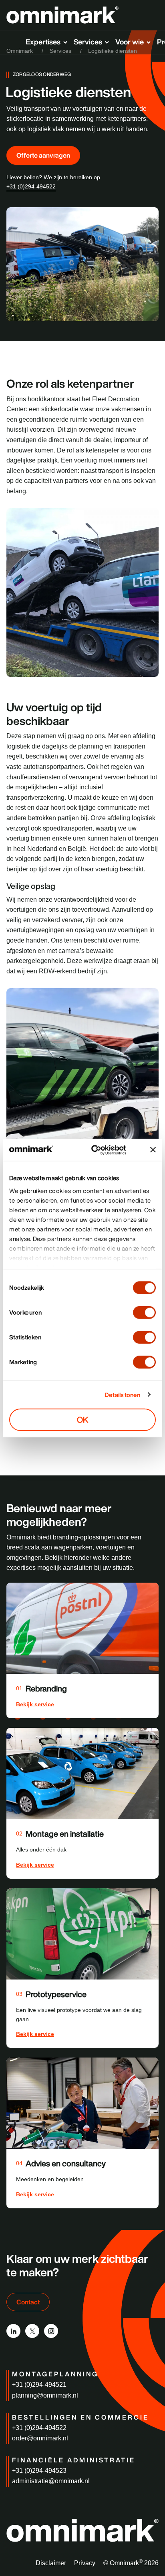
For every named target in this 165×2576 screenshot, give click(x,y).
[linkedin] (13, 2331)
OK (82, 1420)
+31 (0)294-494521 (39, 2385)
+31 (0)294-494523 (39, 2471)
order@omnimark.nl (40, 2438)
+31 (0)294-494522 (31, 186)
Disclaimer (51, 2563)
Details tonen (122, 1394)
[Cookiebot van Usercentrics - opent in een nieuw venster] (102, 1150)
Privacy (85, 2563)
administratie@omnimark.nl (51, 2481)
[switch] (144, 1313)
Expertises (43, 42)
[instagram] (51, 2331)
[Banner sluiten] (153, 1150)
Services (88, 42)
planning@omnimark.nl (45, 2395)
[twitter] (32, 2331)
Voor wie (130, 42)
